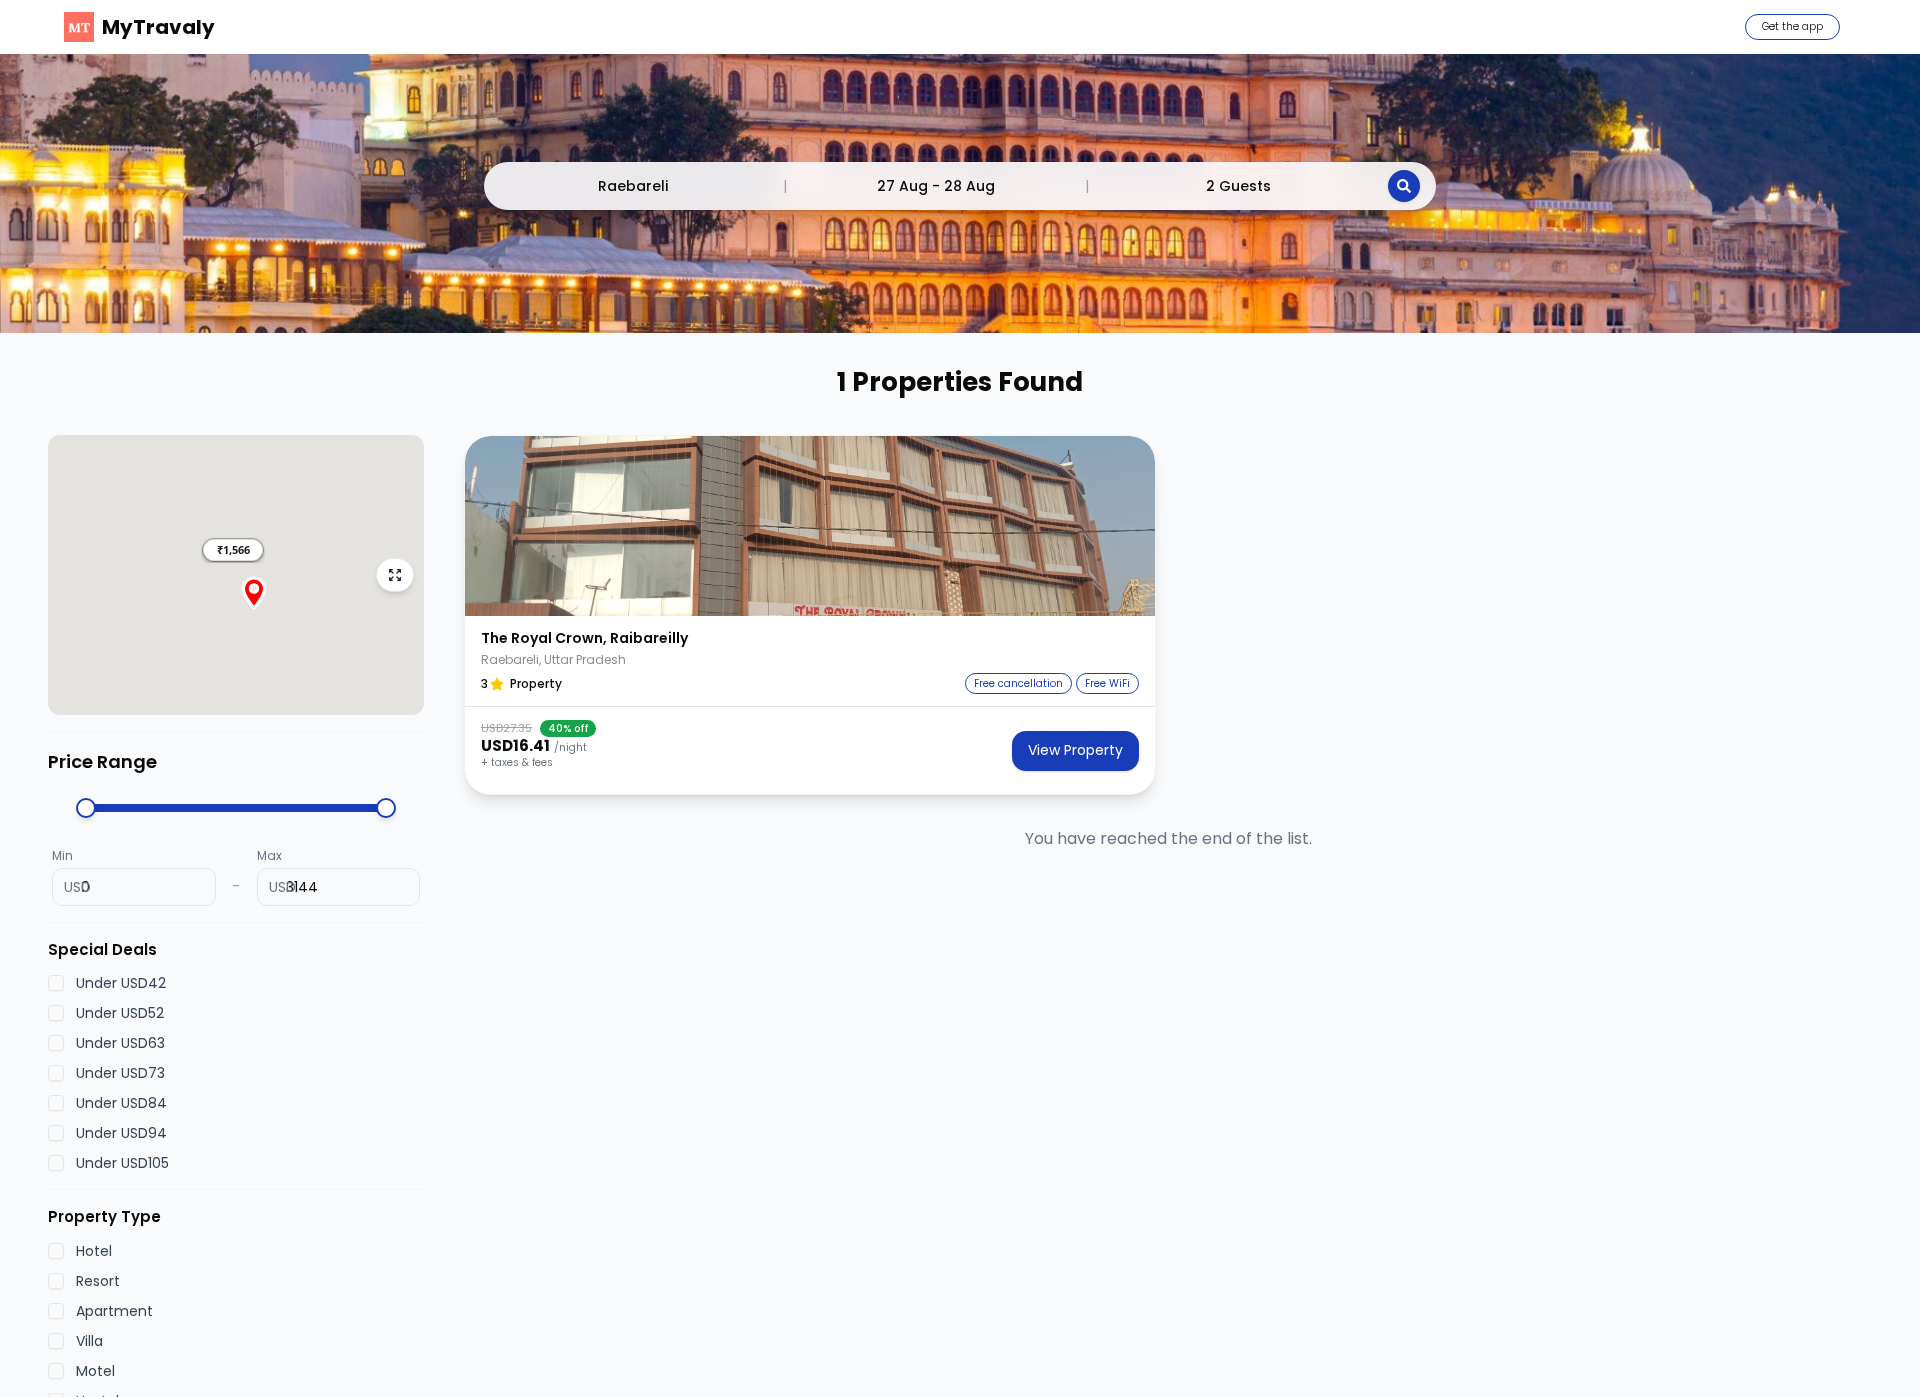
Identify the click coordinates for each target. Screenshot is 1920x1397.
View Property (1075, 750)
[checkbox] (56, 984)
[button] (233, 550)
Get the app (1792, 26)
